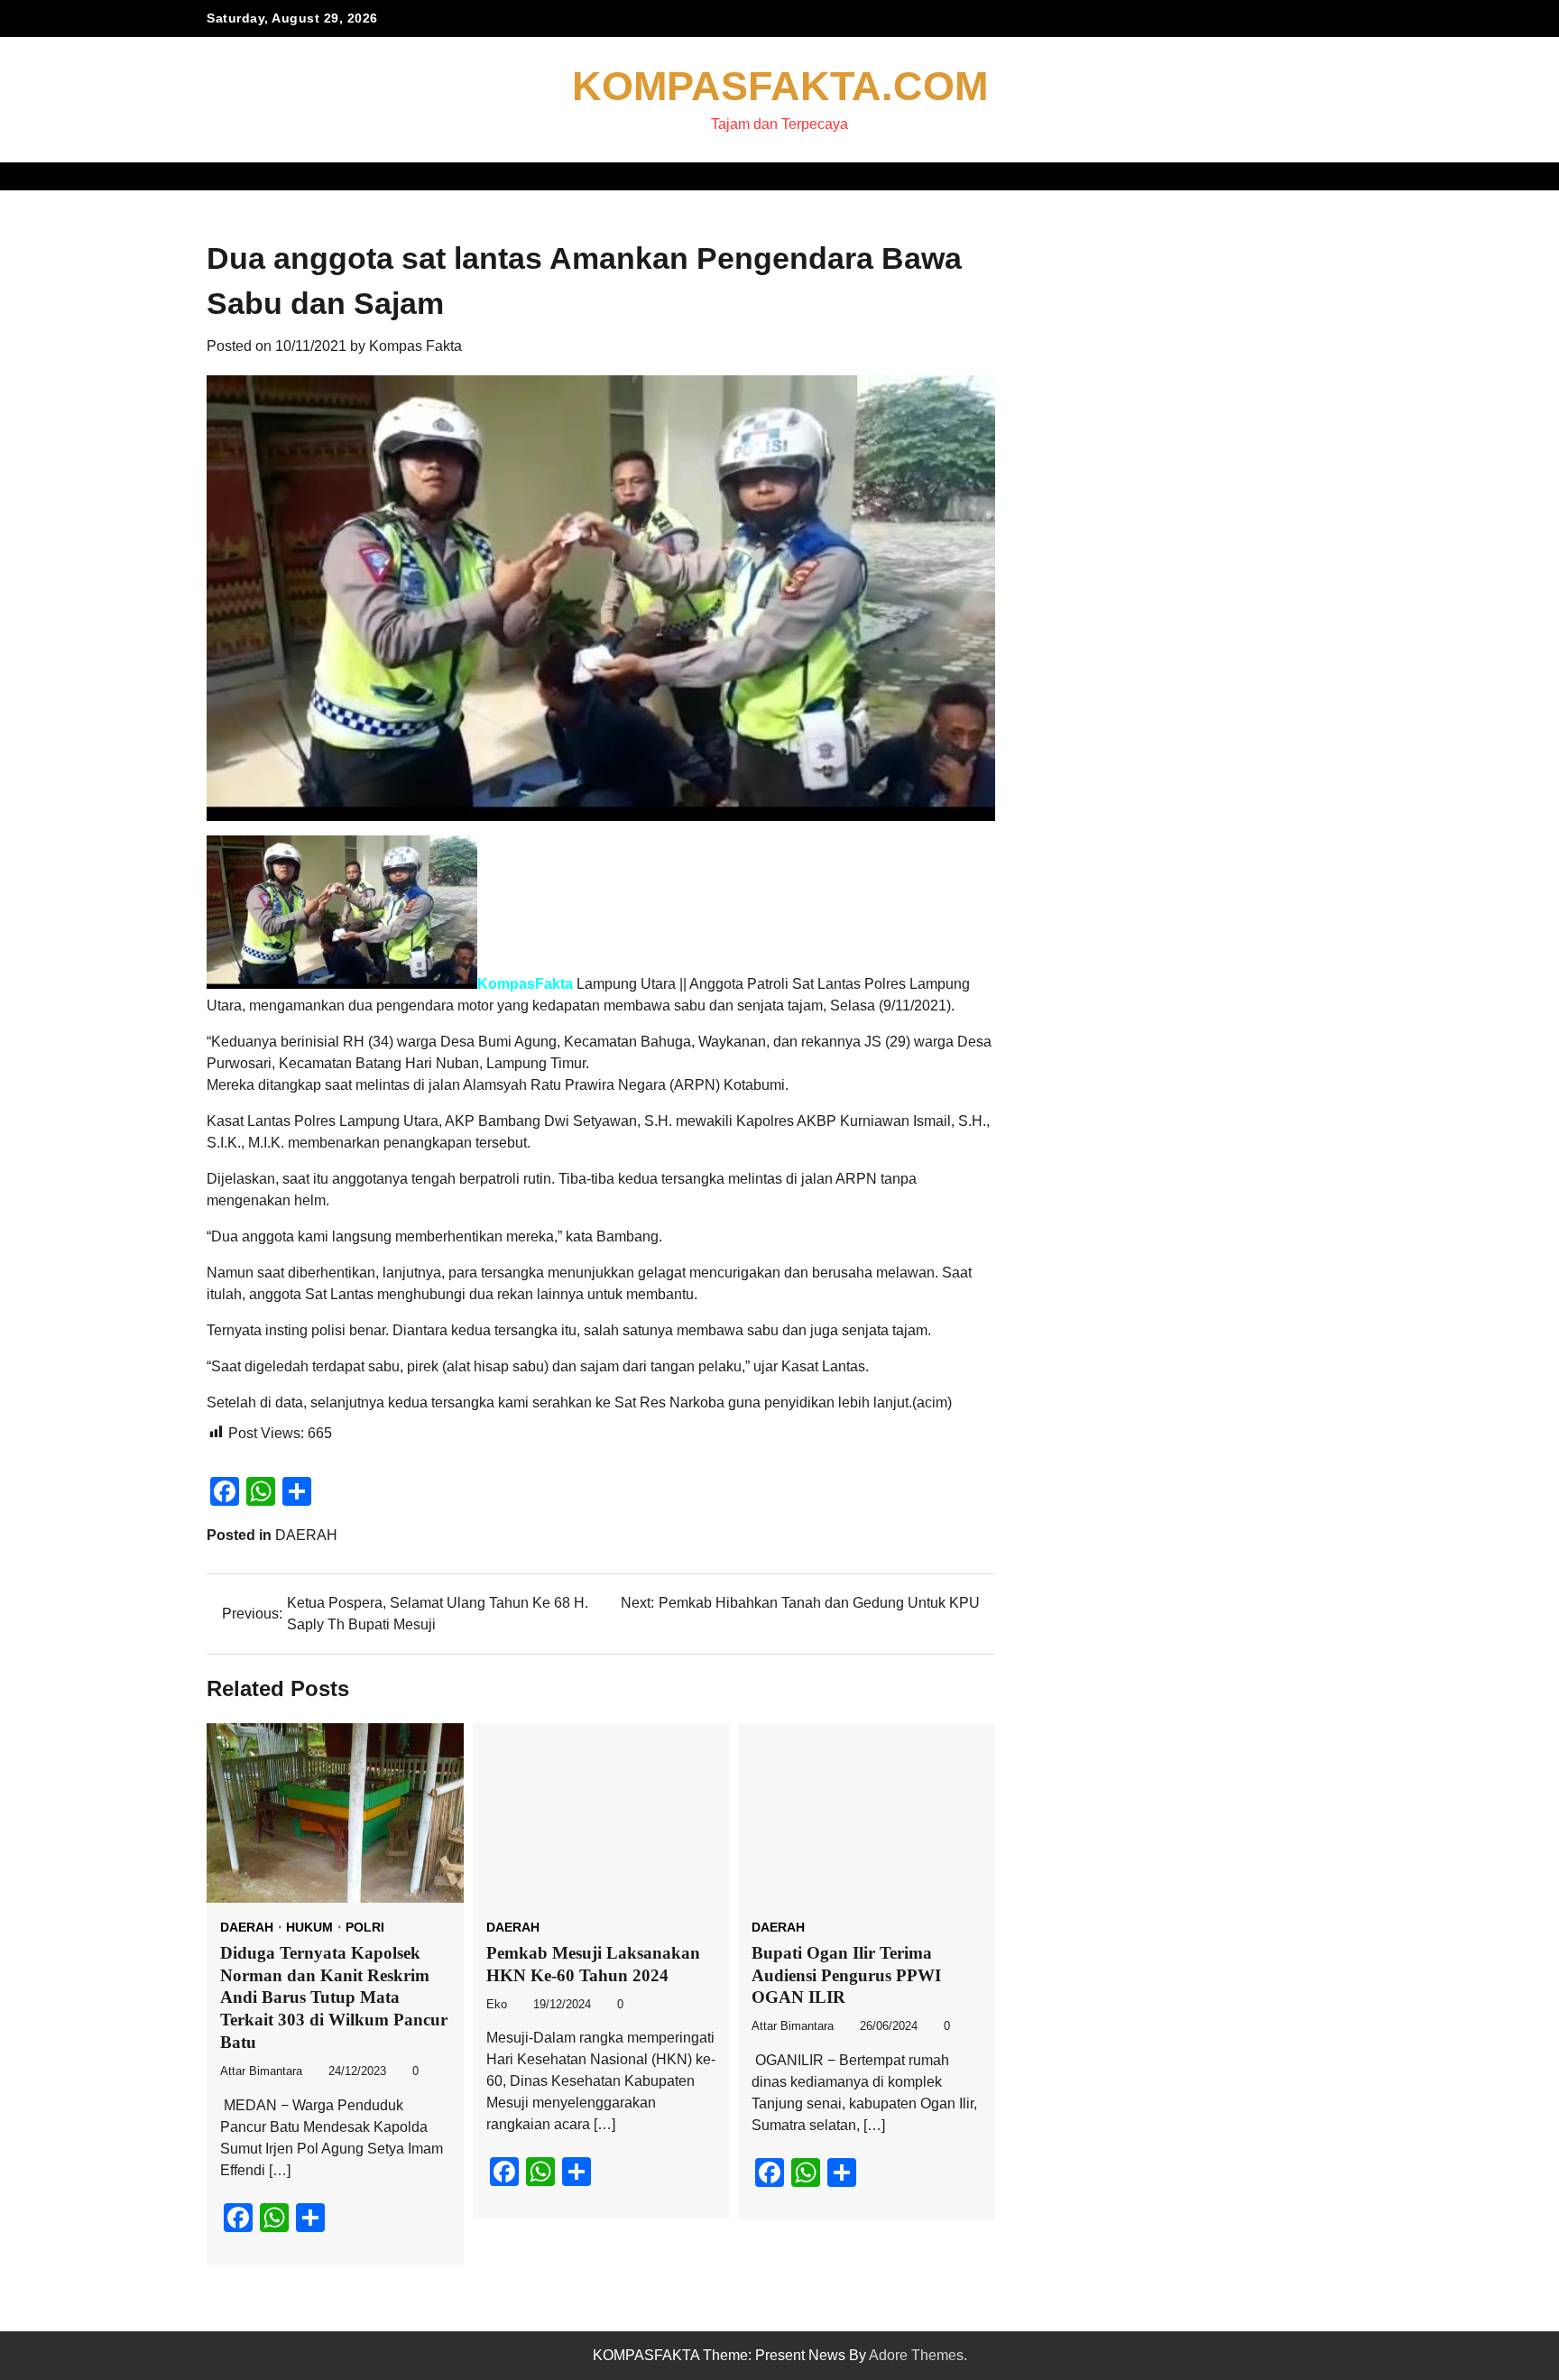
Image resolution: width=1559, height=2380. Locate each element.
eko (497, 2005)
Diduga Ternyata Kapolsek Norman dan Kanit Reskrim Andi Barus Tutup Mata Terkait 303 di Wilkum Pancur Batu (334, 1997)
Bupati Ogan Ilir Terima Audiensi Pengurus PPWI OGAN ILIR (846, 1975)
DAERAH (306, 1535)
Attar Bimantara (261, 2071)
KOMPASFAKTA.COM (780, 86)
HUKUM (309, 1927)
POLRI (365, 1927)
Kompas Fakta (415, 346)
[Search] (1339, 176)
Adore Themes (916, 2355)
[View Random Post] (1307, 176)
